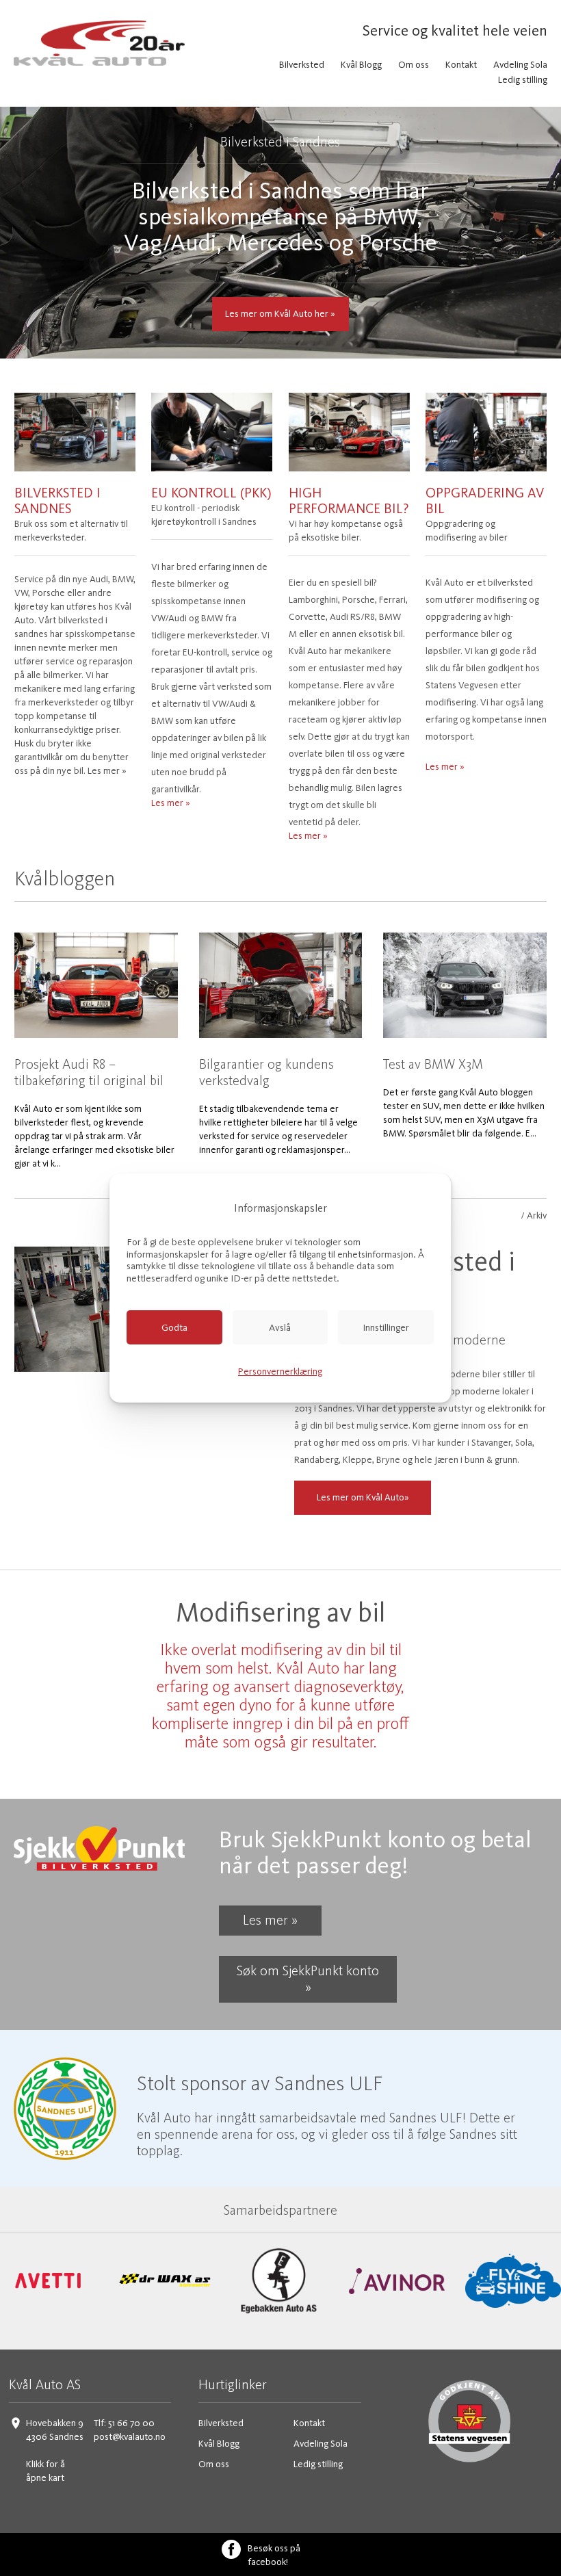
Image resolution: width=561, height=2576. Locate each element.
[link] (48, 2281)
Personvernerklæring (280, 1371)
